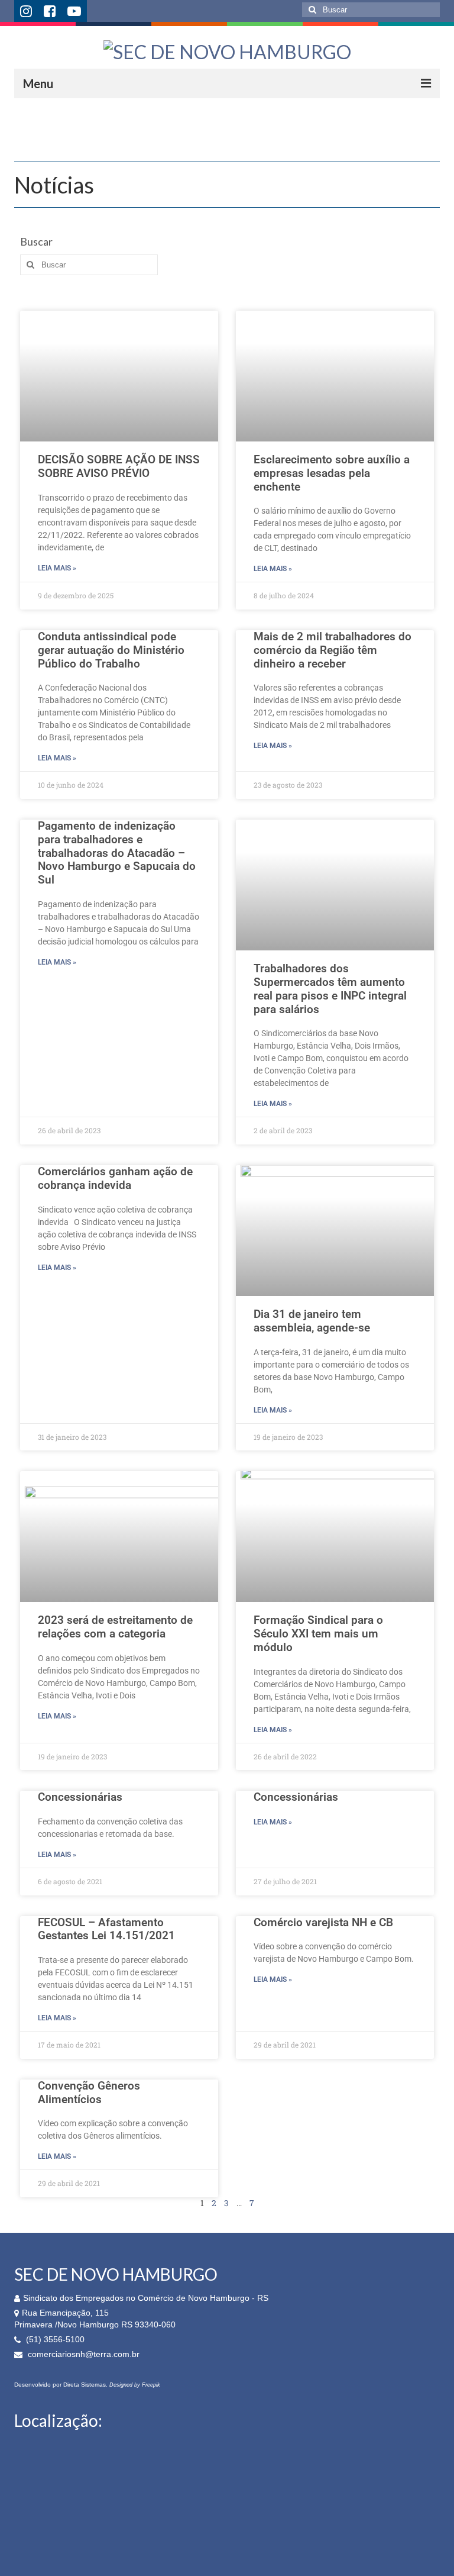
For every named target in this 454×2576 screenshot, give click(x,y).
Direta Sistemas (85, 2385)
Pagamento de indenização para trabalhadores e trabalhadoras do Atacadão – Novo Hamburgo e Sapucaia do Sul (117, 853)
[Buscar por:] (371, 10)
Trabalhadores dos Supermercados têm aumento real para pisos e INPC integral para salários (330, 989)
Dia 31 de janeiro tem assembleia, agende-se (312, 1321)
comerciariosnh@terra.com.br (82, 2354)
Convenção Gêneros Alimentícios (89, 2093)
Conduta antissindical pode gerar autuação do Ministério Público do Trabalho (111, 650)
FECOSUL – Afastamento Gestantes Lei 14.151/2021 (106, 1929)
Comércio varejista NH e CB (323, 1922)
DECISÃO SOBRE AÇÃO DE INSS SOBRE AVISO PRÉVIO (119, 466)
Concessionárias (80, 1797)
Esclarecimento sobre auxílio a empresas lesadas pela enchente (332, 473)
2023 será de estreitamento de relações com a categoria (115, 1627)
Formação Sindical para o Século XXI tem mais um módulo (318, 1634)
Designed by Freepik (135, 2385)
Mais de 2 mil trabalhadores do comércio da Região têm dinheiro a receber (333, 650)
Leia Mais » (57, 568)
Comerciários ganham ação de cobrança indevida (115, 1178)
